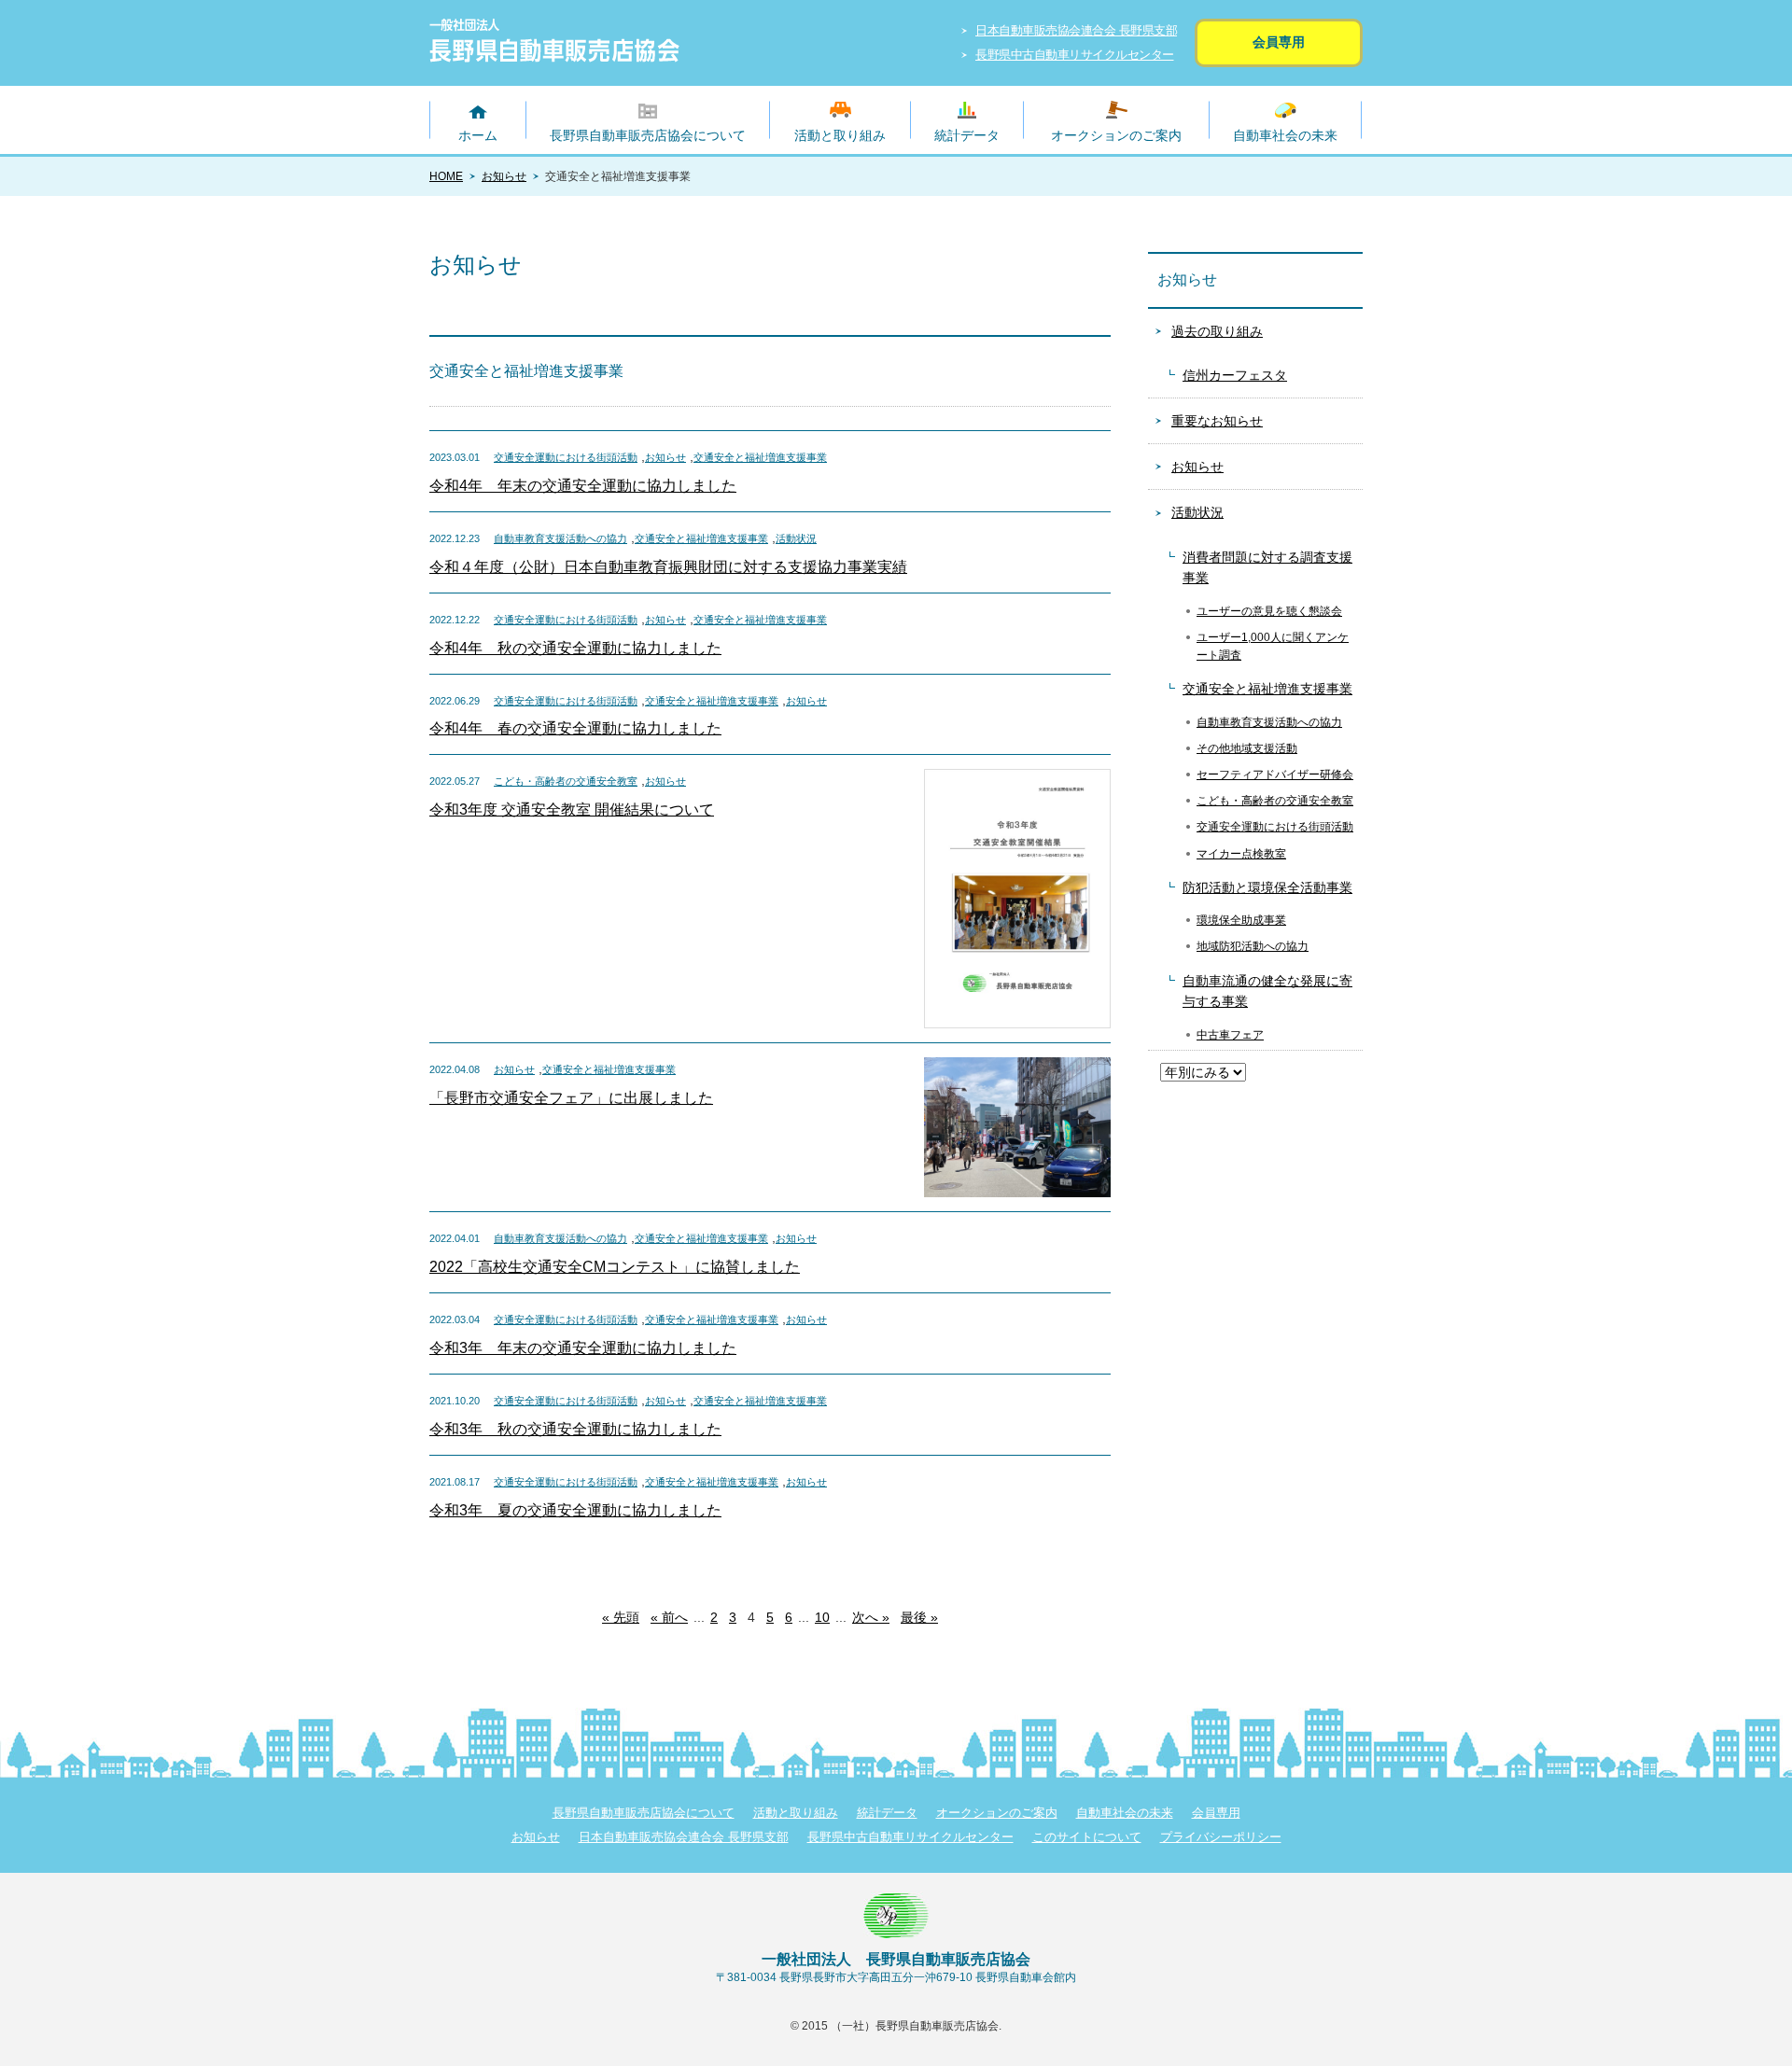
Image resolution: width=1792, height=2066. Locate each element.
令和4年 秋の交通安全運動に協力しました (575, 648)
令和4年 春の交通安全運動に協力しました (575, 728)
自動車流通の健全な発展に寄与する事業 (1267, 991)
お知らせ (504, 176)
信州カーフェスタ (1235, 375)
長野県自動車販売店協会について (648, 135)
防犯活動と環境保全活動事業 (1267, 887)
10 (822, 1617)
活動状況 (796, 538)
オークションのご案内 (1116, 135)
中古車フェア (1230, 1035)
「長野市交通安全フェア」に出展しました (571, 1098)
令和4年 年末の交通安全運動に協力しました (583, 486)
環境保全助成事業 (1241, 920)
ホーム (478, 135)
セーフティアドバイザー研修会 (1275, 775)
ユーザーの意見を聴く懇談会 (1269, 611)
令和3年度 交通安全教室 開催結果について (572, 810)
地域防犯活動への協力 (1253, 946)
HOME (446, 176)
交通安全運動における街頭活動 (566, 457)
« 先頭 (621, 1617)
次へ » (871, 1617)
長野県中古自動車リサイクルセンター (1075, 55)
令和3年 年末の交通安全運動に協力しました (583, 1348)
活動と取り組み (840, 135)
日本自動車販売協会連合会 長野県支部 (1076, 30)
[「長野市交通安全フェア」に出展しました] (1017, 1064)
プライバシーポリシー (1221, 1837)
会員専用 (1279, 42)
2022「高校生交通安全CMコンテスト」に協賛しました (615, 1267)
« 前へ (669, 1617)
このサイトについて (1087, 1837)
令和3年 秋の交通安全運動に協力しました (575, 1429)
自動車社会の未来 (1285, 135)
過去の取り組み (1217, 331)
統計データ (967, 135)
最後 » (919, 1617)
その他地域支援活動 (1247, 748)
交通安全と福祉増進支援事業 (760, 457)
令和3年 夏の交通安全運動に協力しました (575, 1510)
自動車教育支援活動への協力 (560, 538)
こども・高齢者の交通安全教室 (566, 781)
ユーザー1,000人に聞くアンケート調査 (1273, 646)
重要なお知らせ (1217, 421)
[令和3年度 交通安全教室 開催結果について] (1017, 775)
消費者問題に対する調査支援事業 (1267, 567)
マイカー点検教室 (1241, 854)
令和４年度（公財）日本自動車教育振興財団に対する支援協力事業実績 (668, 567)
